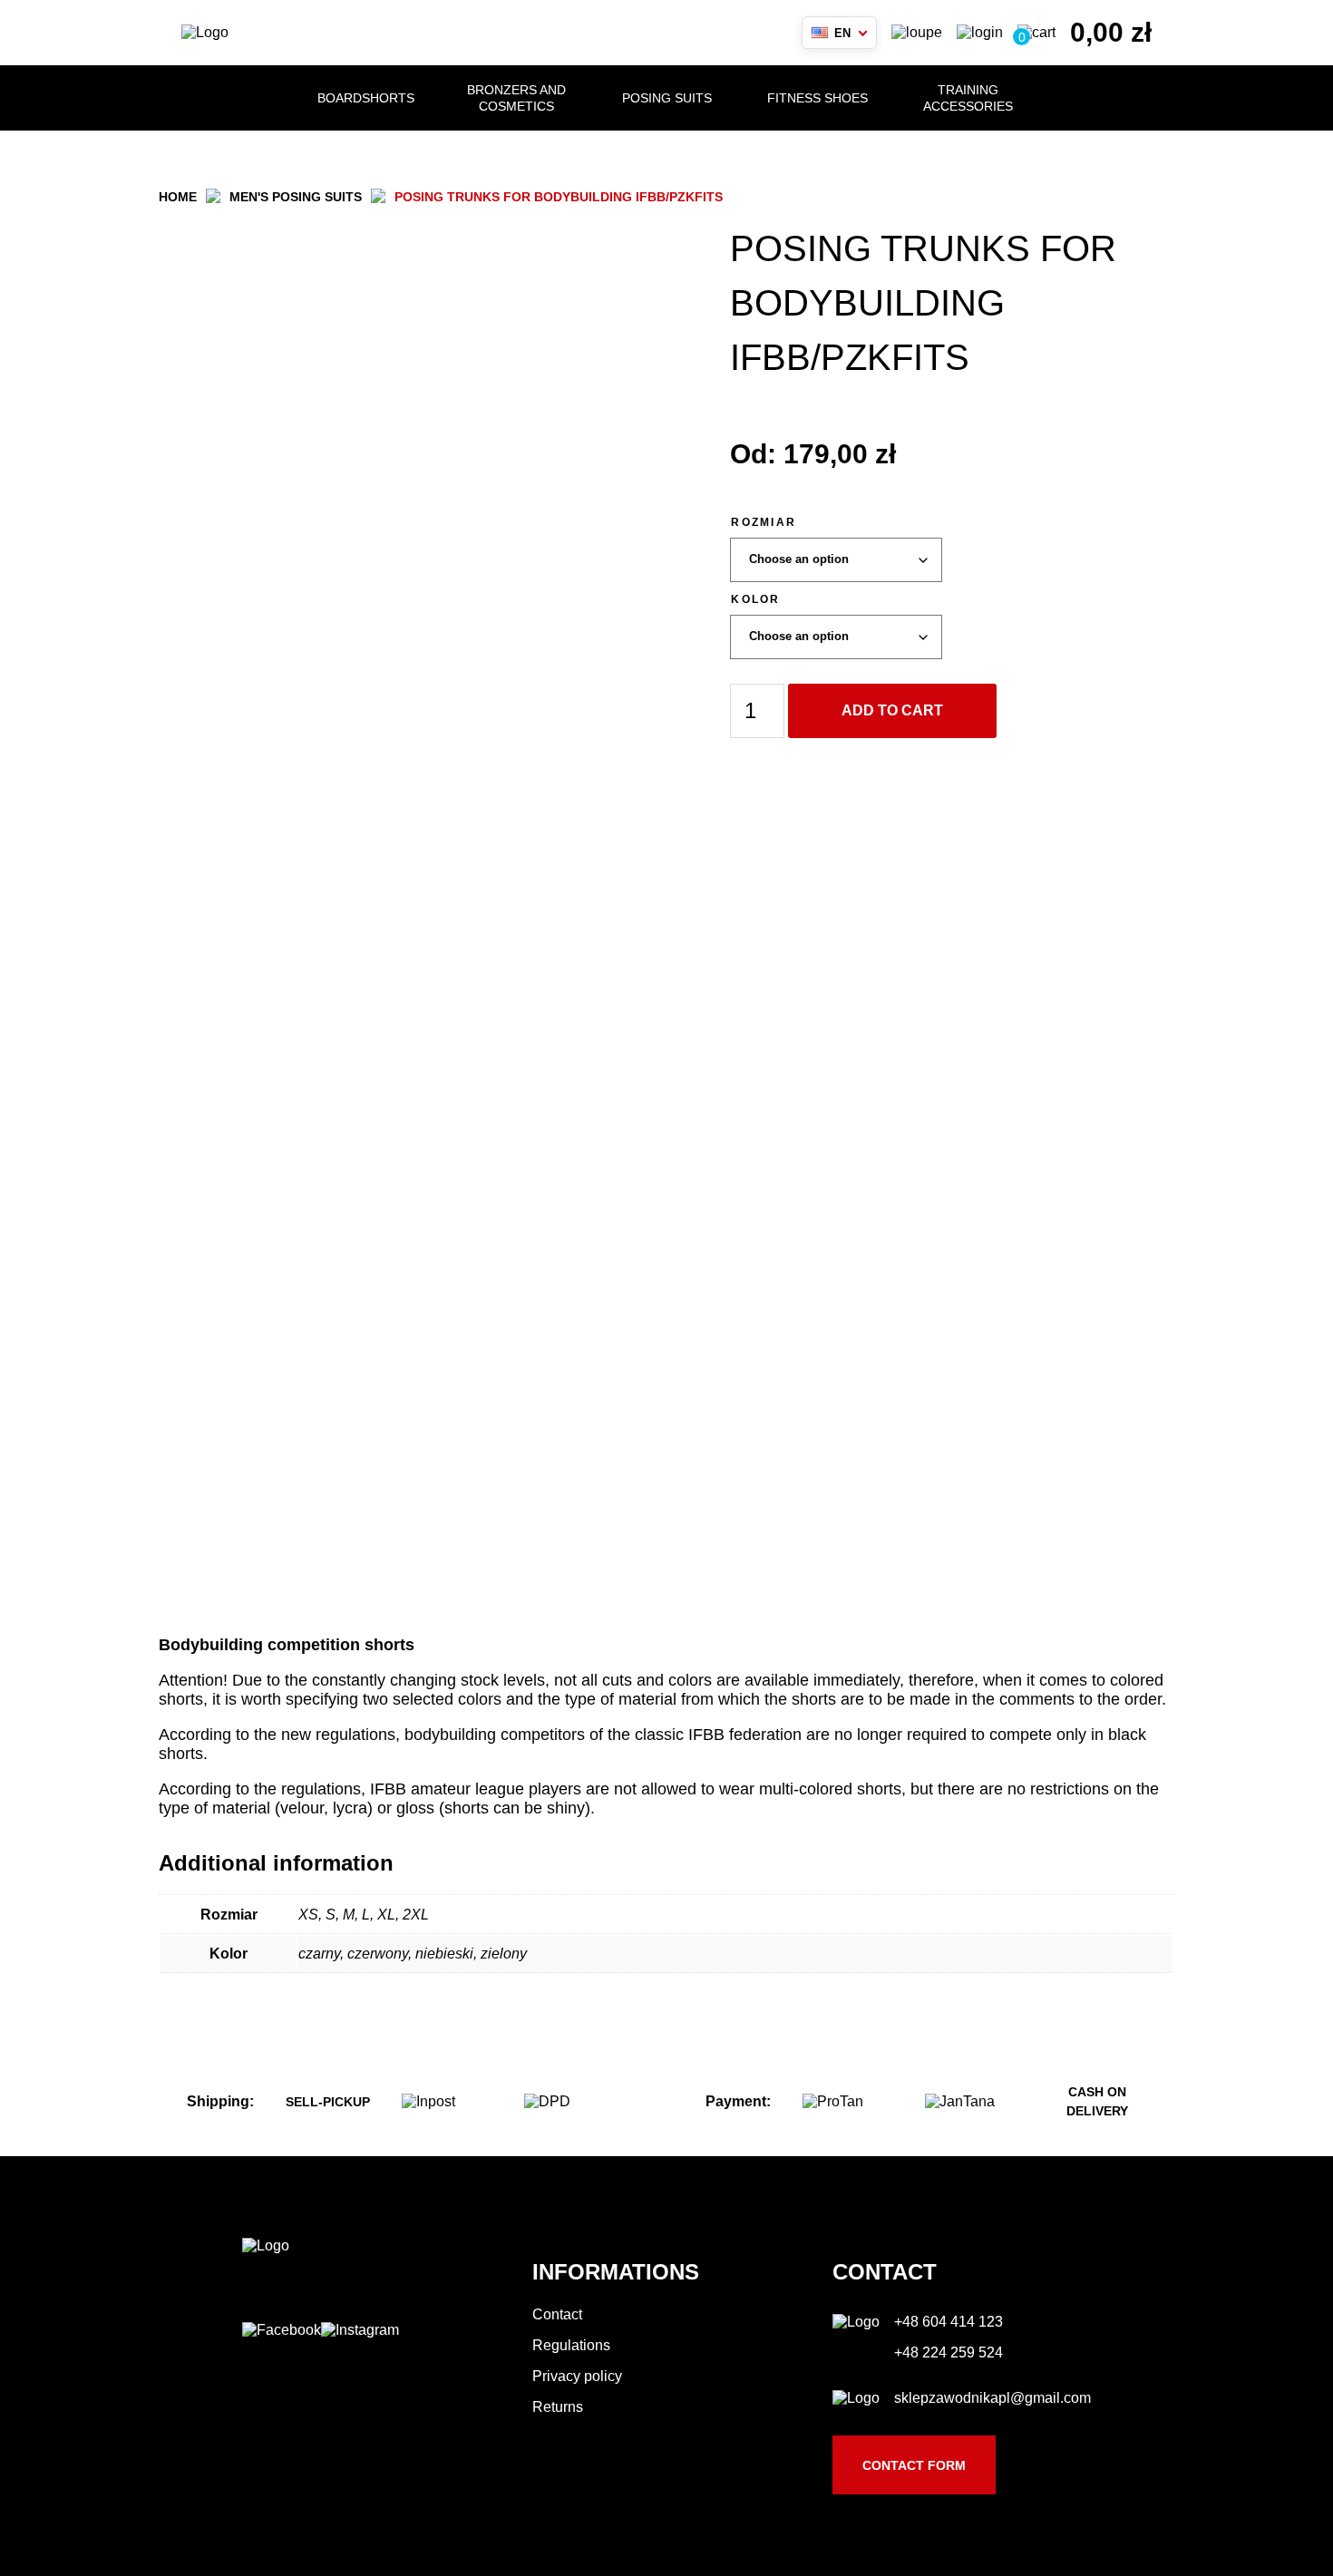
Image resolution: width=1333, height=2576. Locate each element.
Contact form (914, 2465)
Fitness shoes (817, 98)
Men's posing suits (296, 197)
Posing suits (667, 98)
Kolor (755, 599)
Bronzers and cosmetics (516, 98)
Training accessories (968, 98)
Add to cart (892, 710)
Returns (558, 2407)
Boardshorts (366, 98)
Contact (557, 2314)
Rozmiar (764, 522)
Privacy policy (577, 2376)
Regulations (571, 2345)
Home (178, 197)
